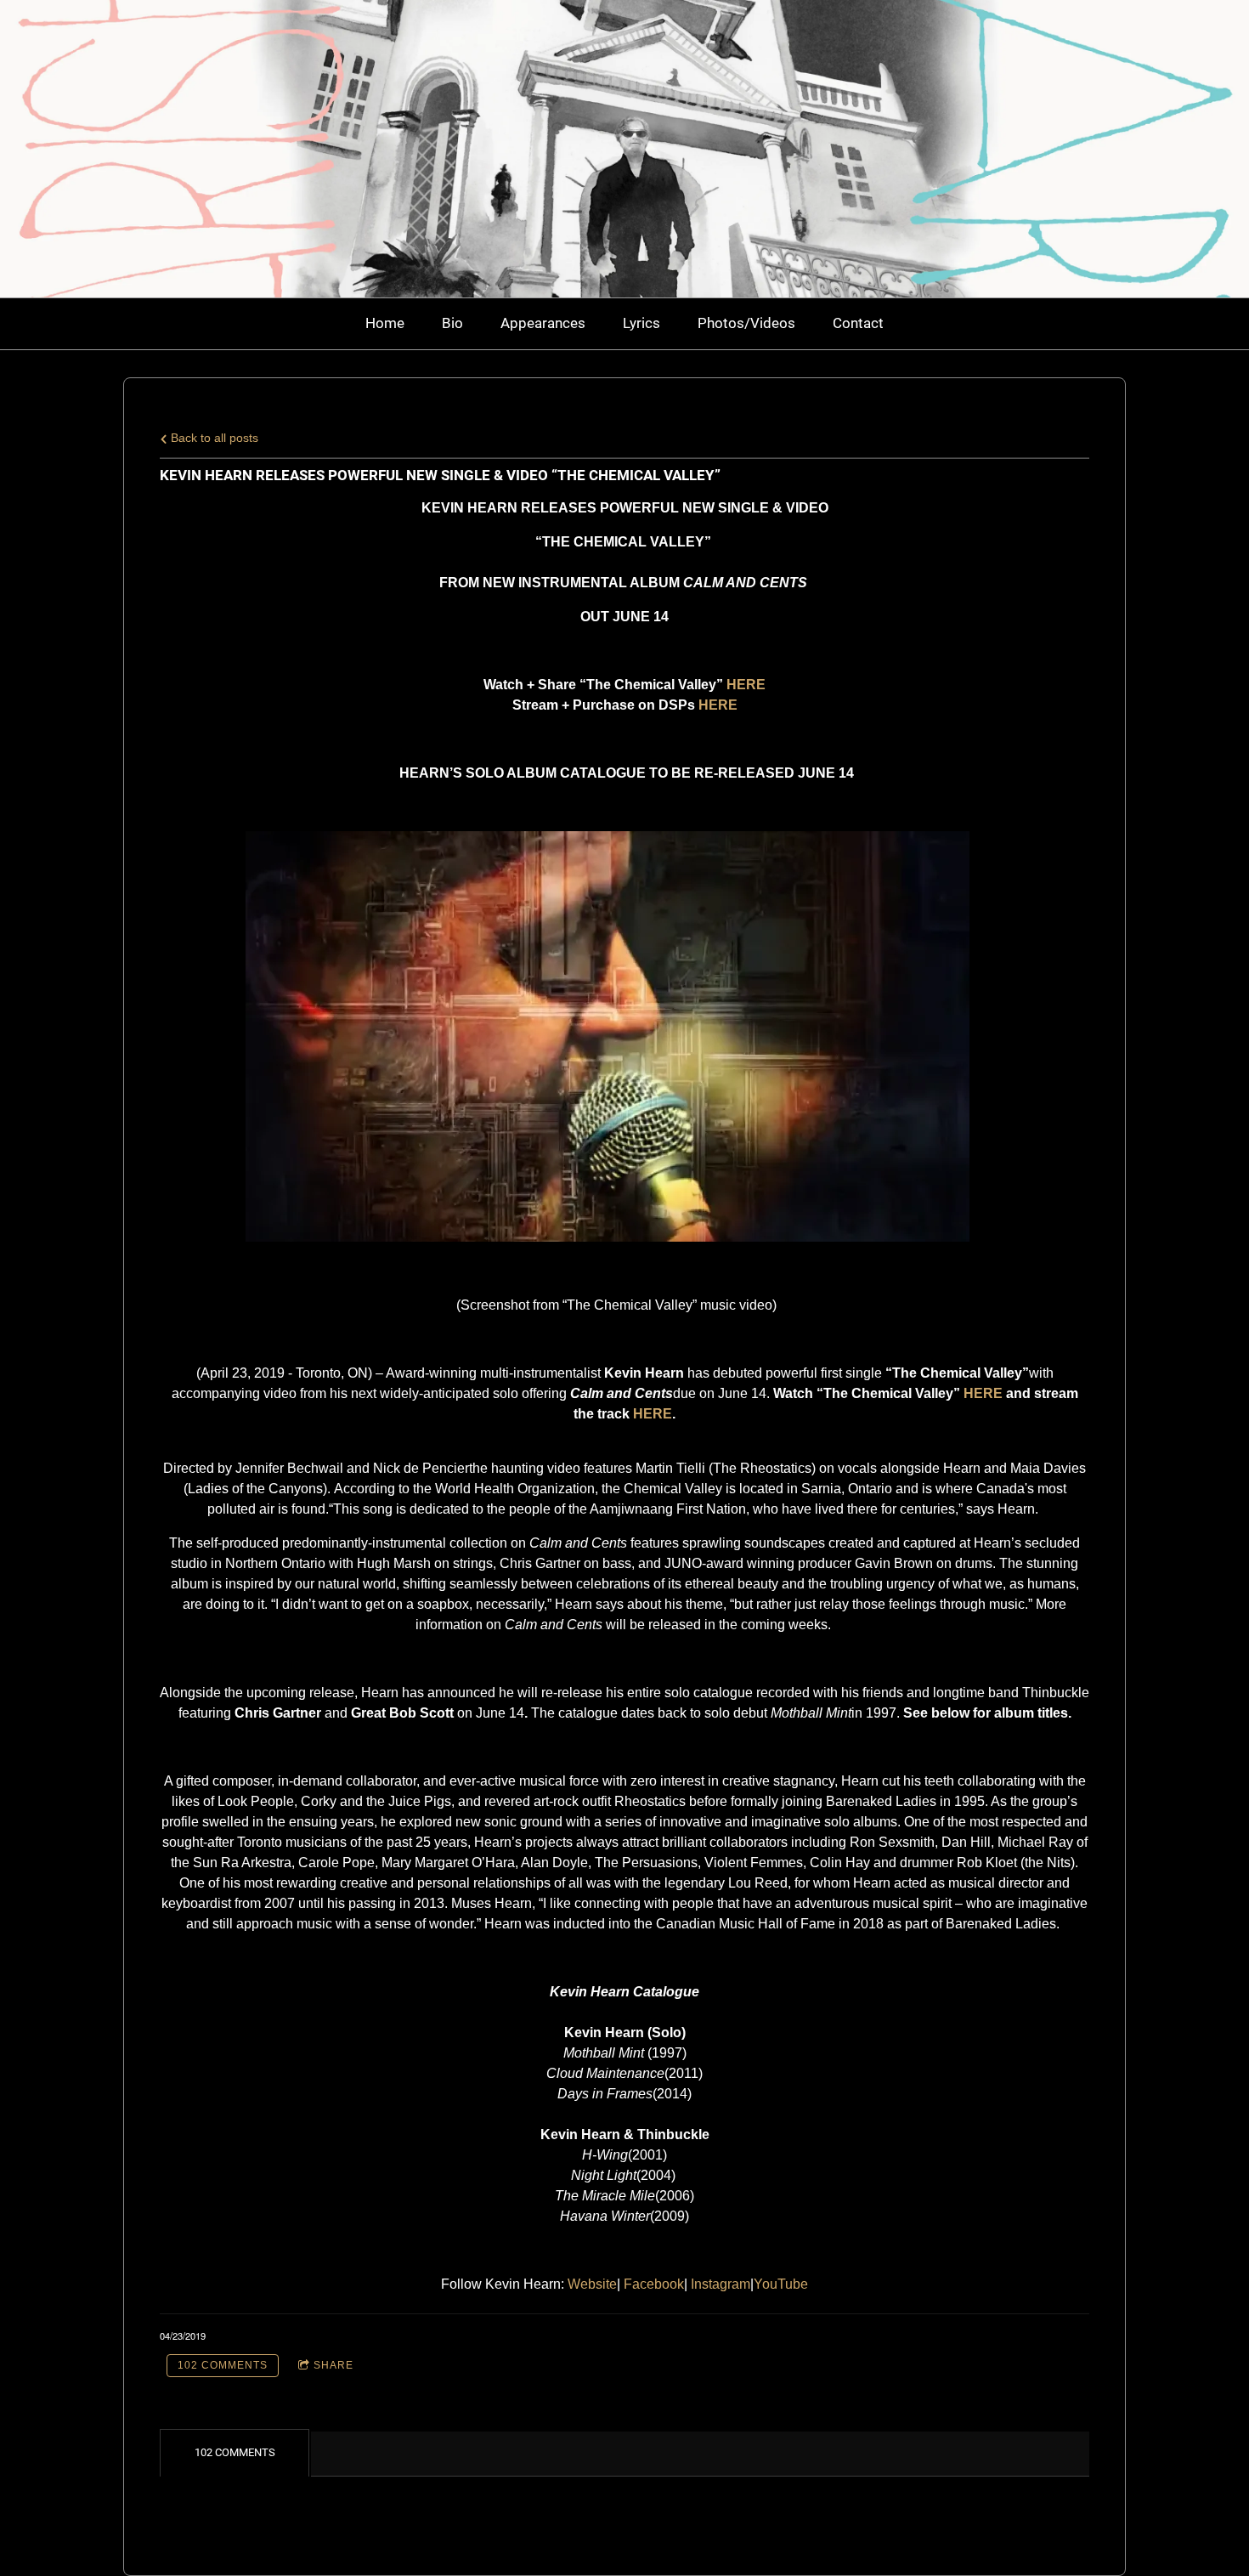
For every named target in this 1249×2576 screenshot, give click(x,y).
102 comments (223, 2365)
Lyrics (641, 323)
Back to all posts (213, 438)
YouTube (781, 2284)
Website (592, 2284)
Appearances (543, 323)
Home (385, 323)
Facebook (654, 2284)
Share (333, 2365)
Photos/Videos (746, 323)
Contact (858, 323)
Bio (452, 323)
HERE (983, 1393)
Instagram (721, 2284)
